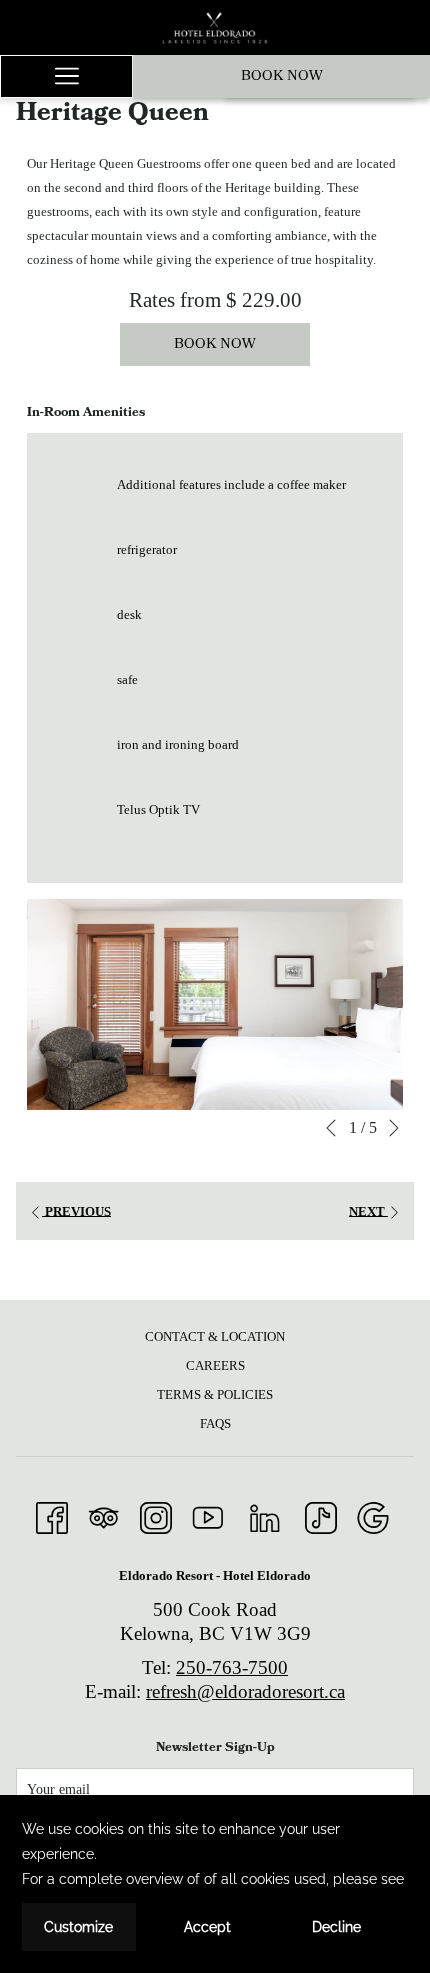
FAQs (215, 1423)
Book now (282, 77)
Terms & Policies (215, 1394)
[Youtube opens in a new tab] (208, 1515)
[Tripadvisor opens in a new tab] (104, 1515)
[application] (215, 1884)
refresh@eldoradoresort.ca (245, 1691)
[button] (215, 1005)
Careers (215, 1365)
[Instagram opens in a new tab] (156, 1515)
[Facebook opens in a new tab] (52, 1515)
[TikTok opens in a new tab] (321, 1515)
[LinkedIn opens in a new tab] (265, 1515)
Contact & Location (215, 1336)
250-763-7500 (232, 1667)
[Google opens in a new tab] (373, 1515)
